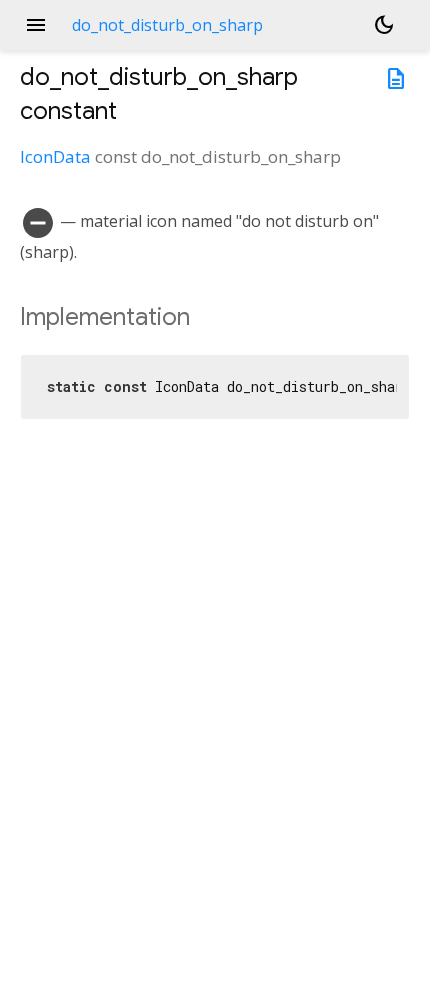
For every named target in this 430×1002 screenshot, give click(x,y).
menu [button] (36, 25)
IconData (55, 156)
